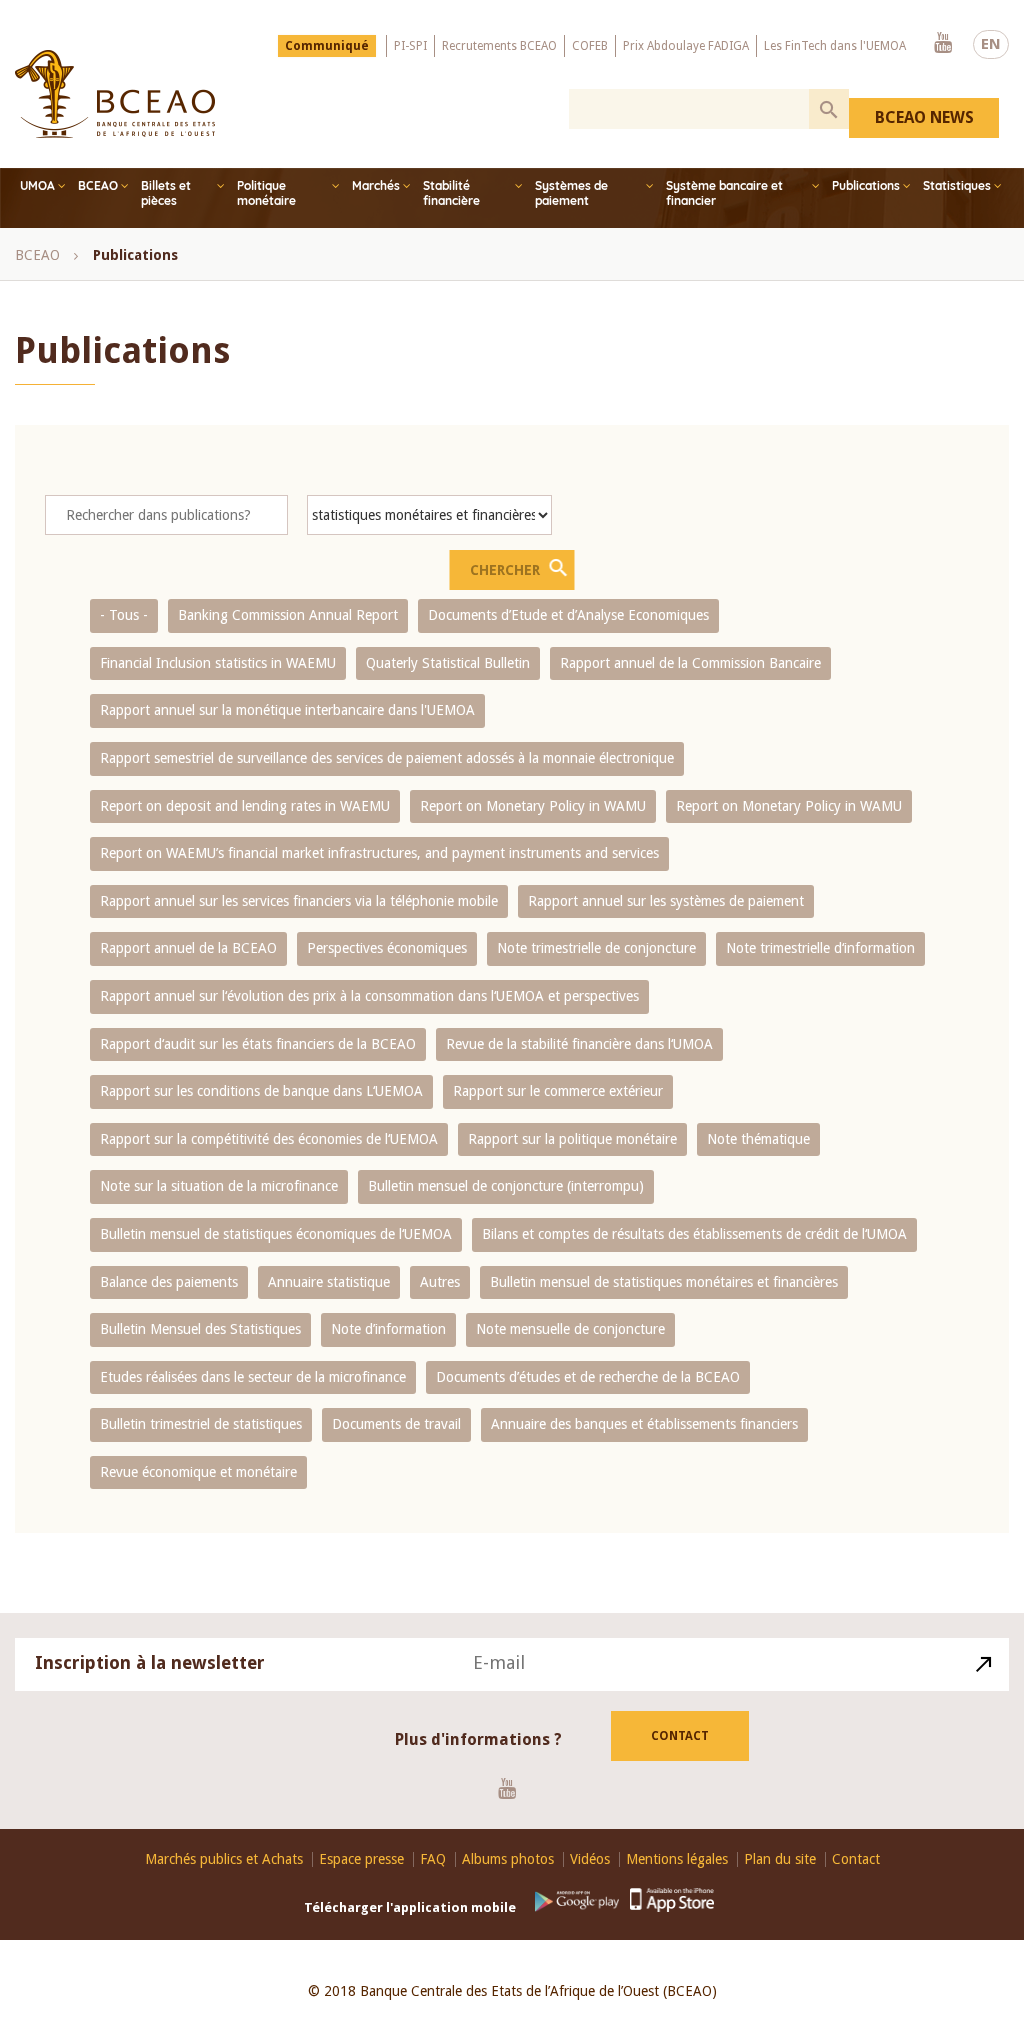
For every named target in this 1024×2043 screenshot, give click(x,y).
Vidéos (590, 1859)
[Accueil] (115, 94)
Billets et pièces (166, 193)
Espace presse (361, 1859)
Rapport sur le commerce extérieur (558, 1091)
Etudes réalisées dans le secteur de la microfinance (253, 1377)
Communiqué (327, 46)
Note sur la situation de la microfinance (219, 1186)
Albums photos (508, 1859)
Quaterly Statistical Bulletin (448, 663)
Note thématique (758, 1139)
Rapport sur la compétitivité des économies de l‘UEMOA (269, 1139)
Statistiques (957, 185)
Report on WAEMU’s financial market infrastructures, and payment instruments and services (379, 853)
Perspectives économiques (387, 948)
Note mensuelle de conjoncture (570, 1329)
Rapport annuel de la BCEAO (188, 948)
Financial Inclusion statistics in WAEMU (218, 663)
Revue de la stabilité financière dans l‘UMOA (579, 1044)
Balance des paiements (169, 1282)
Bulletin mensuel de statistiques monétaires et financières (664, 1282)
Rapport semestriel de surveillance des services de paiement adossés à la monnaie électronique (387, 758)
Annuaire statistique (329, 1282)
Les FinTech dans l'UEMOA (835, 46)
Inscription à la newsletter (150, 1662)
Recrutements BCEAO (499, 46)
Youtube (943, 44)
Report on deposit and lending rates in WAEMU (245, 806)
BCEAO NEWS (924, 117)
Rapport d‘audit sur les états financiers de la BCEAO (258, 1044)
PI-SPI (410, 46)
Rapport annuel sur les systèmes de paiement (666, 901)
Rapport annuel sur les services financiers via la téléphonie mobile (299, 901)
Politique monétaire (266, 193)
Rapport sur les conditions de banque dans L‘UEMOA (261, 1091)
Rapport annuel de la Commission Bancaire (690, 663)
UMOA (37, 185)
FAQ (433, 1859)
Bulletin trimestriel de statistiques (201, 1424)
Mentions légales (677, 1859)
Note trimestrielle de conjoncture (596, 948)
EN (991, 44)
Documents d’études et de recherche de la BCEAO (588, 1377)
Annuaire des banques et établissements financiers (644, 1424)
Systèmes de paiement (571, 193)
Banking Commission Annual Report (288, 615)
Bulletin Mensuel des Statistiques (200, 1329)
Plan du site (780, 1859)
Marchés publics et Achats (224, 1859)
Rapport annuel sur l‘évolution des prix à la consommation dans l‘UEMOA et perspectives (369, 996)
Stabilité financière (451, 193)
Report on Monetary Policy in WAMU (533, 806)
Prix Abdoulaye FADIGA (686, 46)
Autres (440, 1282)
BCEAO (98, 185)
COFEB (590, 46)
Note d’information (388, 1329)
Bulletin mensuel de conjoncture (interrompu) (506, 1186)
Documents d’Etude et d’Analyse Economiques (568, 615)
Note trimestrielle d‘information (820, 948)
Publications (866, 185)
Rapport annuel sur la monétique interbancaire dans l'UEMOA (287, 710)
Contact (680, 1736)
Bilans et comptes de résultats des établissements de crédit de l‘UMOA (694, 1234)
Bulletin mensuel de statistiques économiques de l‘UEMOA (276, 1234)
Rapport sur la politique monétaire (572, 1139)
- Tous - (124, 615)
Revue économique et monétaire (198, 1472)
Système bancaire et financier (724, 193)
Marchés (376, 185)
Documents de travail (396, 1424)
